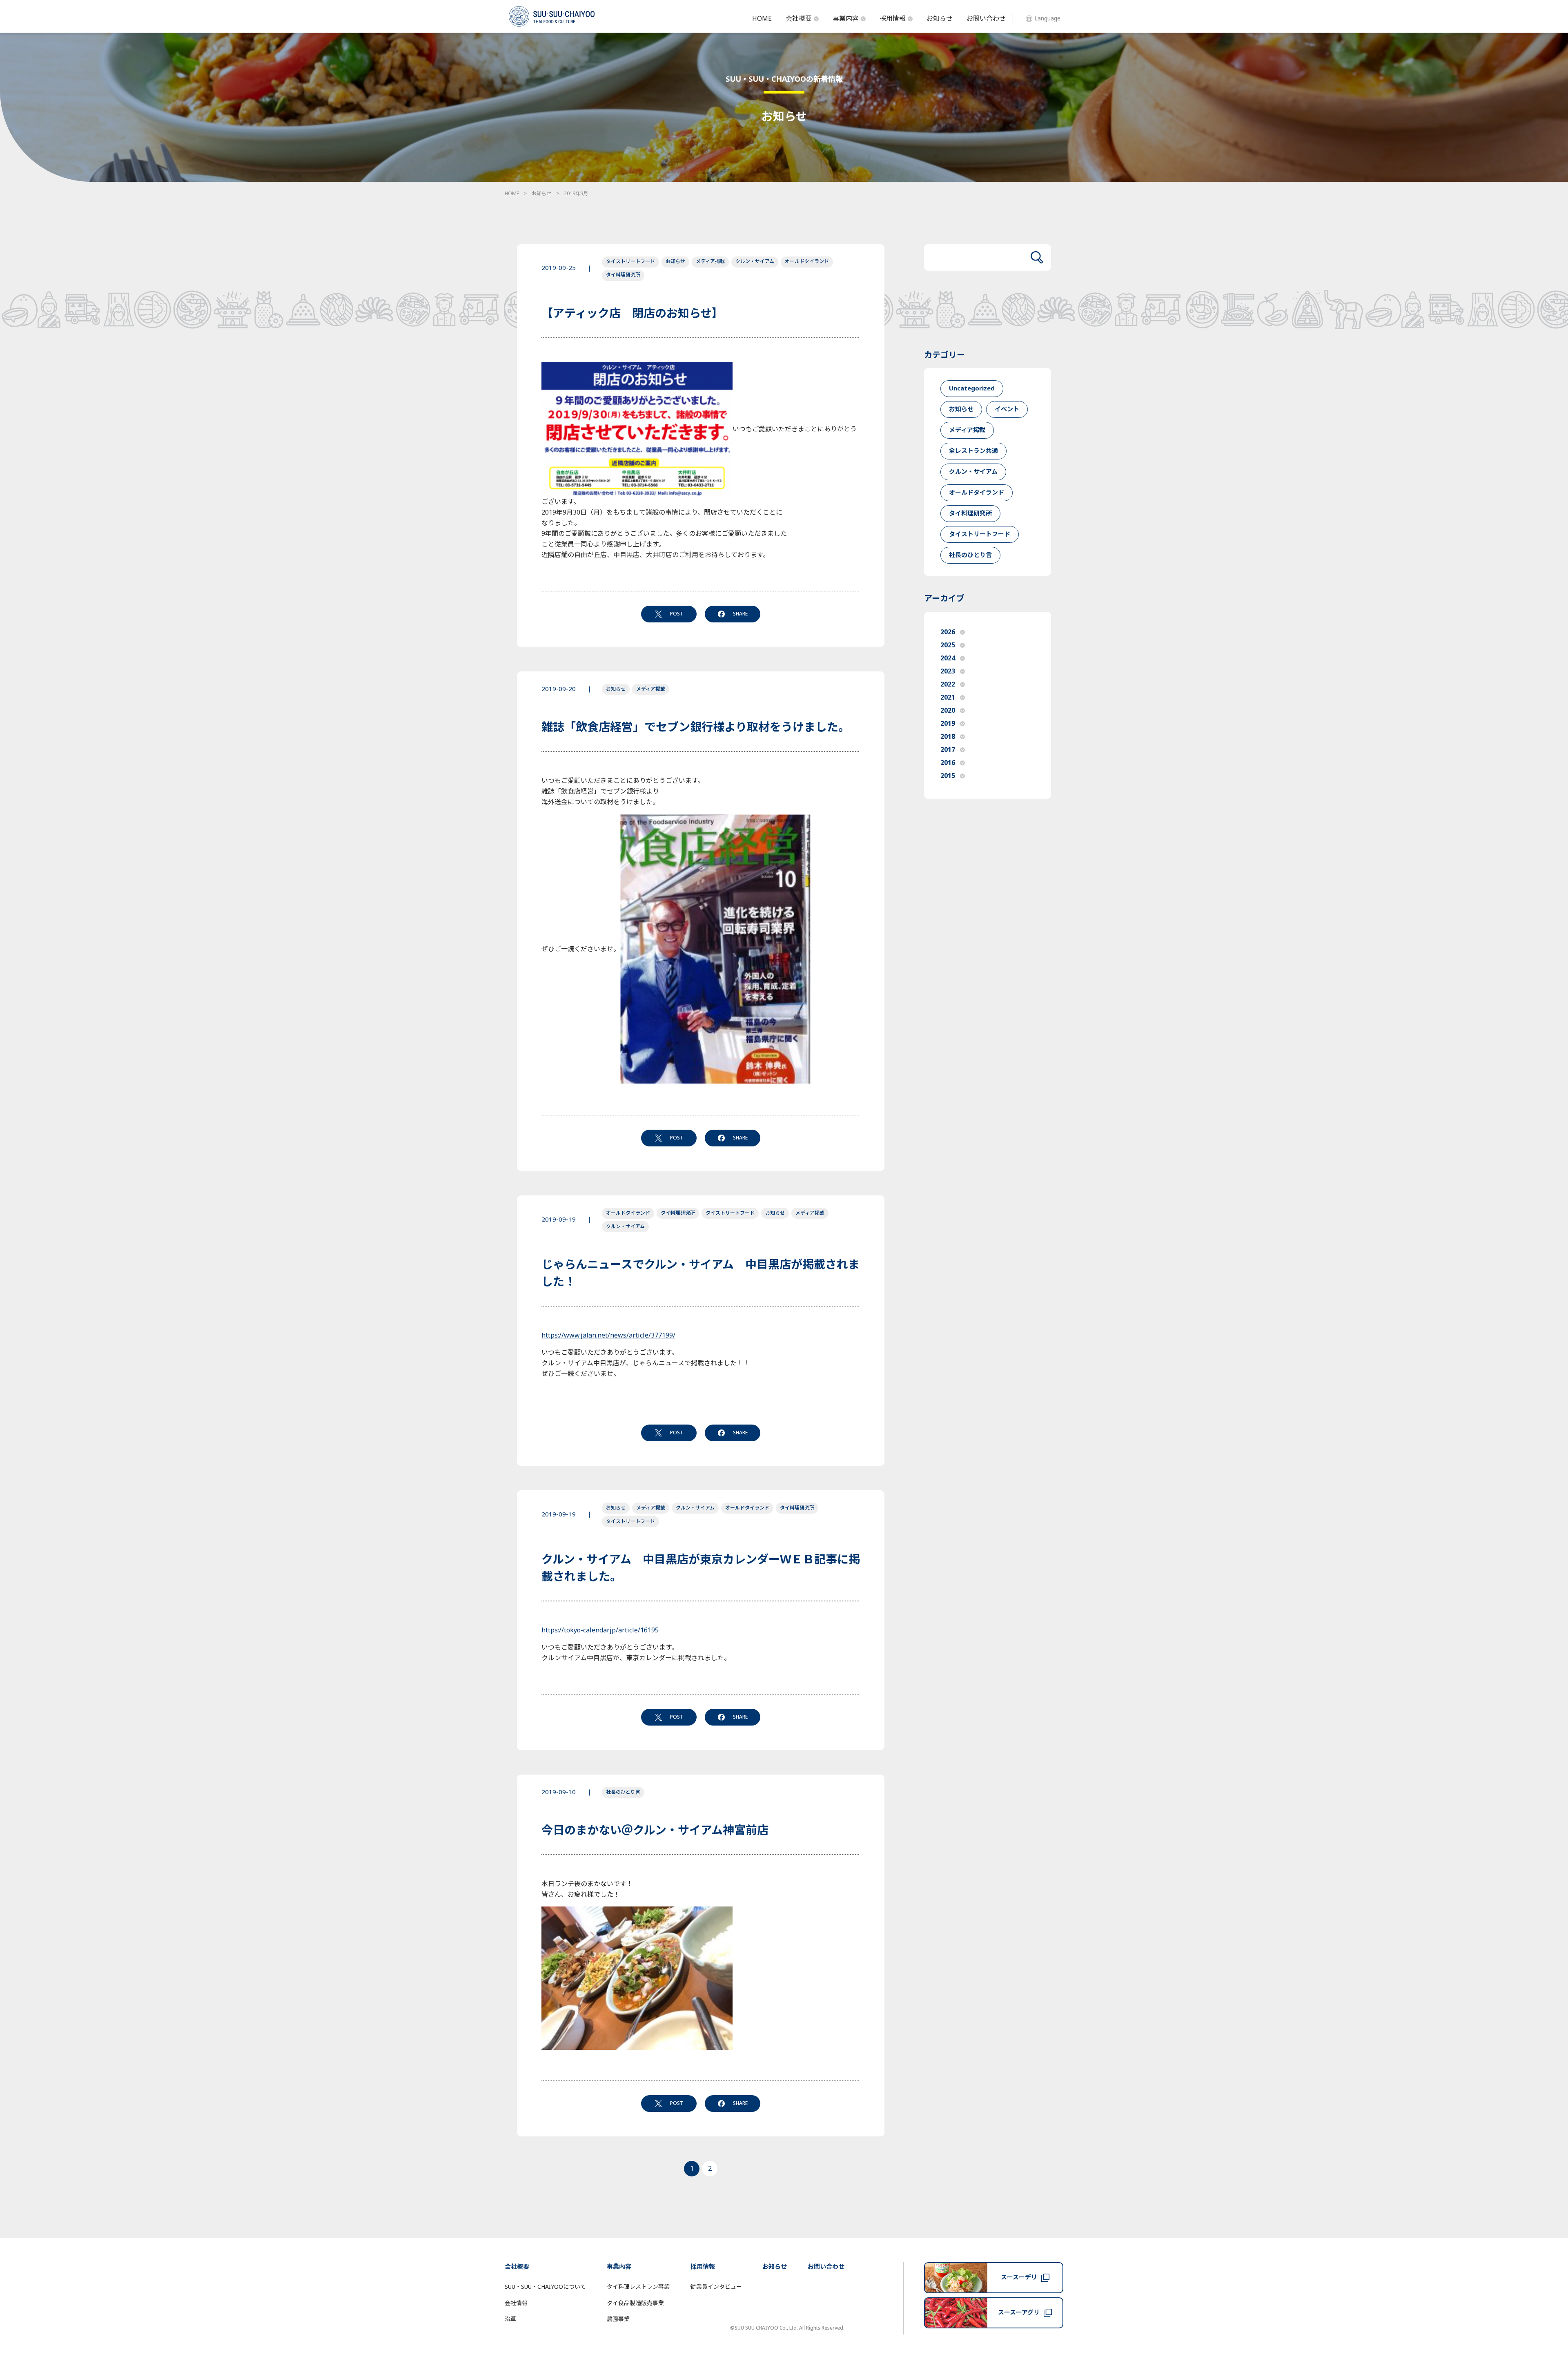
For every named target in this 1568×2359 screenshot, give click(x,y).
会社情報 (516, 2303)
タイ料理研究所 (623, 275)
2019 (948, 724)
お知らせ (940, 19)
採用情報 (893, 19)
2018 (948, 737)
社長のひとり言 (623, 1792)
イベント (1007, 409)
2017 (948, 750)
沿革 (510, 2319)
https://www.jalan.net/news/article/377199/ (608, 1336)
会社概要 (799, 19)
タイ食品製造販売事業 (635, 2303)
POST (677, 614)
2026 (948, 632)
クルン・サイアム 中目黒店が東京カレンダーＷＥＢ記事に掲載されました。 (701, 1569)
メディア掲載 (710, 261)
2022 (948, 685)
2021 (948, 698)
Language (1047, 19)
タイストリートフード (630, 261)
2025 (948, 645)
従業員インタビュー (716, 2287)
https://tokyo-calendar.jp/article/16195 (600, 1630)
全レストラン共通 (973, 451)
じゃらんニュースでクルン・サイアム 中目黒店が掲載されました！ (700, 1274)
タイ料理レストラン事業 (638, 2287)
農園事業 (618, 2319)
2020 (948, 711)
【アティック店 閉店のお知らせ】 (632, 314)
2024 (948, 658)
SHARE (740, 614)
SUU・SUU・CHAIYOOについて (545, 2287)
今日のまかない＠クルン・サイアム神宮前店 (655, 1831)
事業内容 (846, 19)
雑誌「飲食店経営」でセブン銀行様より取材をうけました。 (696, 728)
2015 (948, 776)
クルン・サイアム (755, 261)
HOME (762, 19)
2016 (948, 763)
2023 (948, 671)
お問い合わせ (986, 19)
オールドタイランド (807, 261)
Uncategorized (972, 389)
